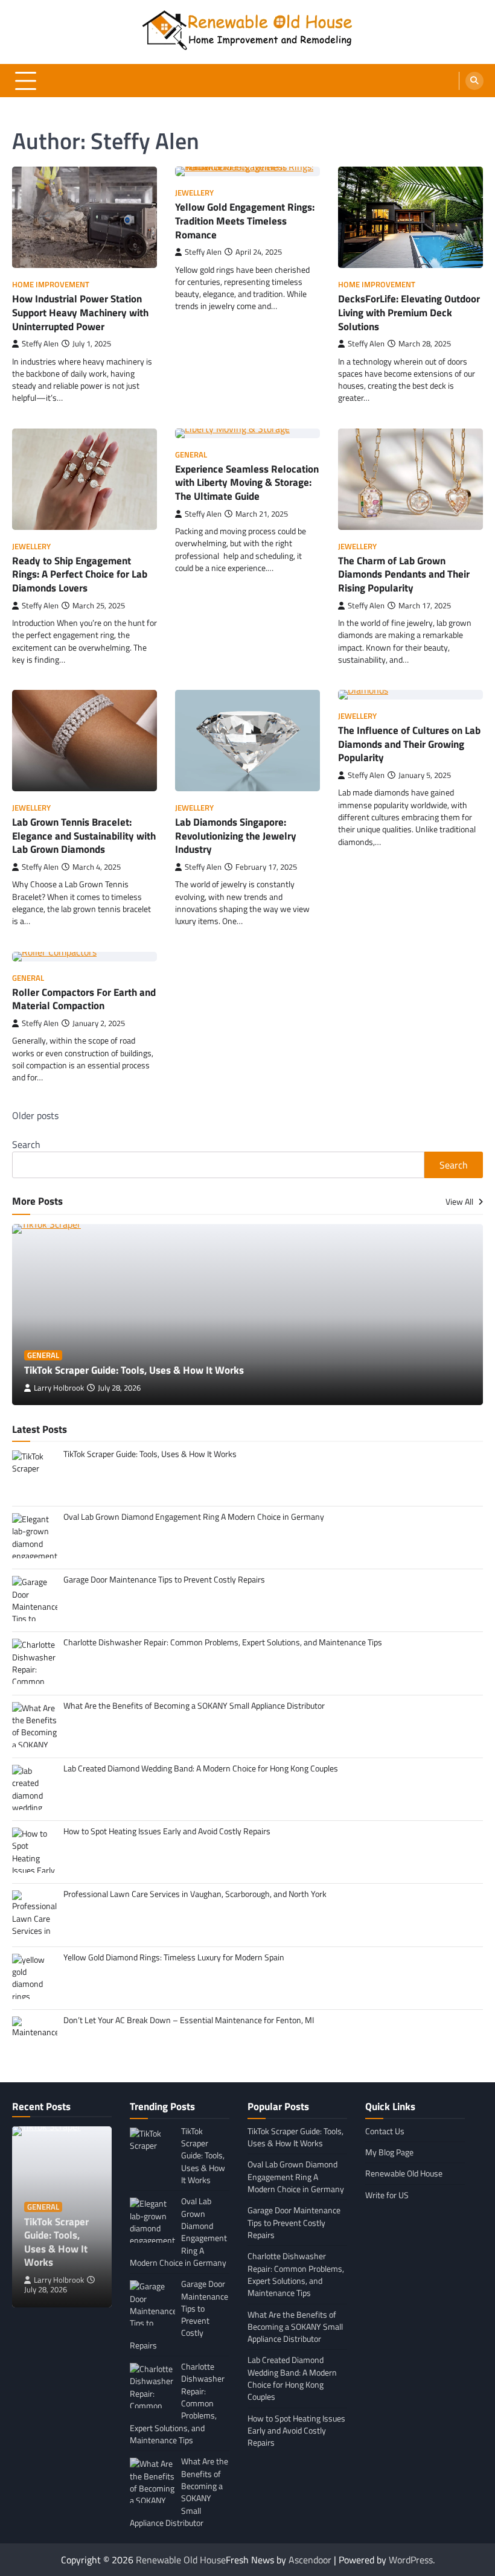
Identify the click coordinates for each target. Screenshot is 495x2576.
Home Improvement (51, 285)
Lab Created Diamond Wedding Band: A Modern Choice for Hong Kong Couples (292, 2378)
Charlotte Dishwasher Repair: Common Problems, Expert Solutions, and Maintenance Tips (296, 2275)
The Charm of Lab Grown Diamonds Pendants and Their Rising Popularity (404, 574)
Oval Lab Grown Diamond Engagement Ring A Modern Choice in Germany (296, 2177)
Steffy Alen (40, 344)
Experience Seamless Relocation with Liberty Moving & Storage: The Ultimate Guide (247, 482)
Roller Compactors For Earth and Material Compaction (84, 999)
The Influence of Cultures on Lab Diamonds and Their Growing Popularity (409, 744)
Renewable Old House (404, 2173)
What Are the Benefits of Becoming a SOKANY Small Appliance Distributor (295, 2327)
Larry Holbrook (59, 1388)
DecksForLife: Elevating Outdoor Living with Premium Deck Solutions (409, 312)
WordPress (411, 2560)
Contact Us (385, 2131)
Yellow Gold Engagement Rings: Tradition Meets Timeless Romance (245, 220)
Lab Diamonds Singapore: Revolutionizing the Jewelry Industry (236, 835)
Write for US (387, 2195)
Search (26, 1144)
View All (460, 1202)
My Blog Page (389, 2152)
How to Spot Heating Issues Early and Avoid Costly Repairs (296, 2431)
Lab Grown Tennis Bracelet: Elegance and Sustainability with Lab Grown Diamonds (84, 835)
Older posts (35, 1115)
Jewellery (194, 193)
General (191, 455)
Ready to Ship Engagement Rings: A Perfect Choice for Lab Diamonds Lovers (80, 574)
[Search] (474, 81)
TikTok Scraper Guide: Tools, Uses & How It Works (134, 1370)
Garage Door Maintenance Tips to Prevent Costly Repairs (294, 2223)
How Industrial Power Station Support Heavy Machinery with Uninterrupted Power (80, 312)
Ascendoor (310, 2560)
